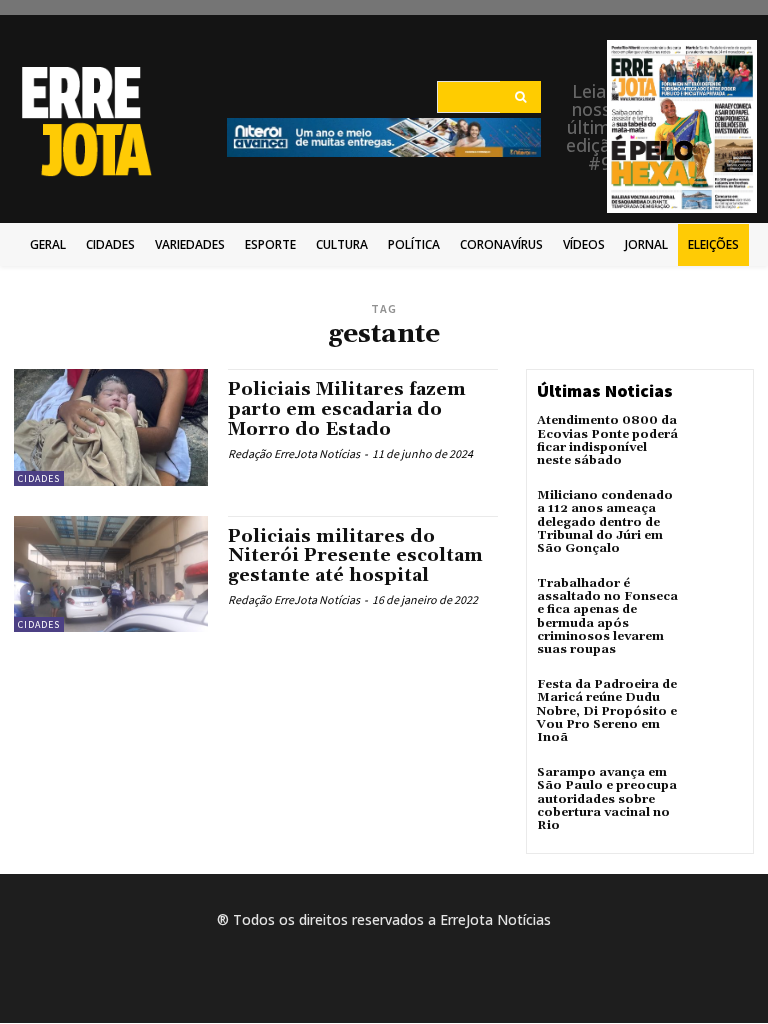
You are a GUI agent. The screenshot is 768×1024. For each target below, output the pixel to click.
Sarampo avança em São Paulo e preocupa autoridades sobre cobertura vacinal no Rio (607, 799)
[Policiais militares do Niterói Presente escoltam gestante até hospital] (111, 574)
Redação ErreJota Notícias (294, 453)
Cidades (39, 478)
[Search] (520, 97)
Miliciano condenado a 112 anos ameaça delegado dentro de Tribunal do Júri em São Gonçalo (605, 522)
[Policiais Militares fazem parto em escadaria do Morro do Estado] (111, 427)
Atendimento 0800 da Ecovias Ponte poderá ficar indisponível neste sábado (607, 440)
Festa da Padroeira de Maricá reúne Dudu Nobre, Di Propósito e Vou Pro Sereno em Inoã (607, 711)
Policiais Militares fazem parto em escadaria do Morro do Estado (347, 409)
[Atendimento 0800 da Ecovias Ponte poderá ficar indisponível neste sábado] (716, 441)
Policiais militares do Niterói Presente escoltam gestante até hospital (355, 556)
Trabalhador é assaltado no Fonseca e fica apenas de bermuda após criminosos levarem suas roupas (607, 616)
